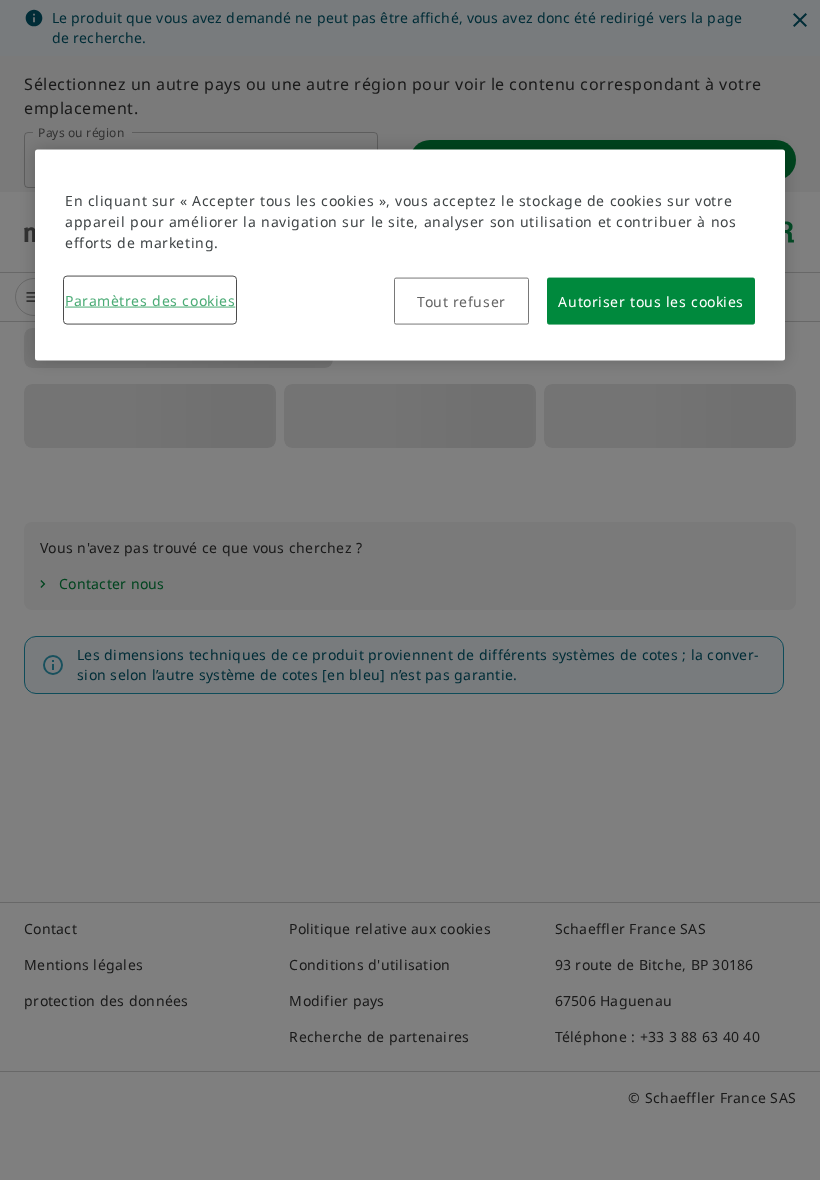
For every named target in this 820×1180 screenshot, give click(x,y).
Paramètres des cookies (150, 300)
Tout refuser (461, 301)
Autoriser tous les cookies (651, 301)
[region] (410, 255)
